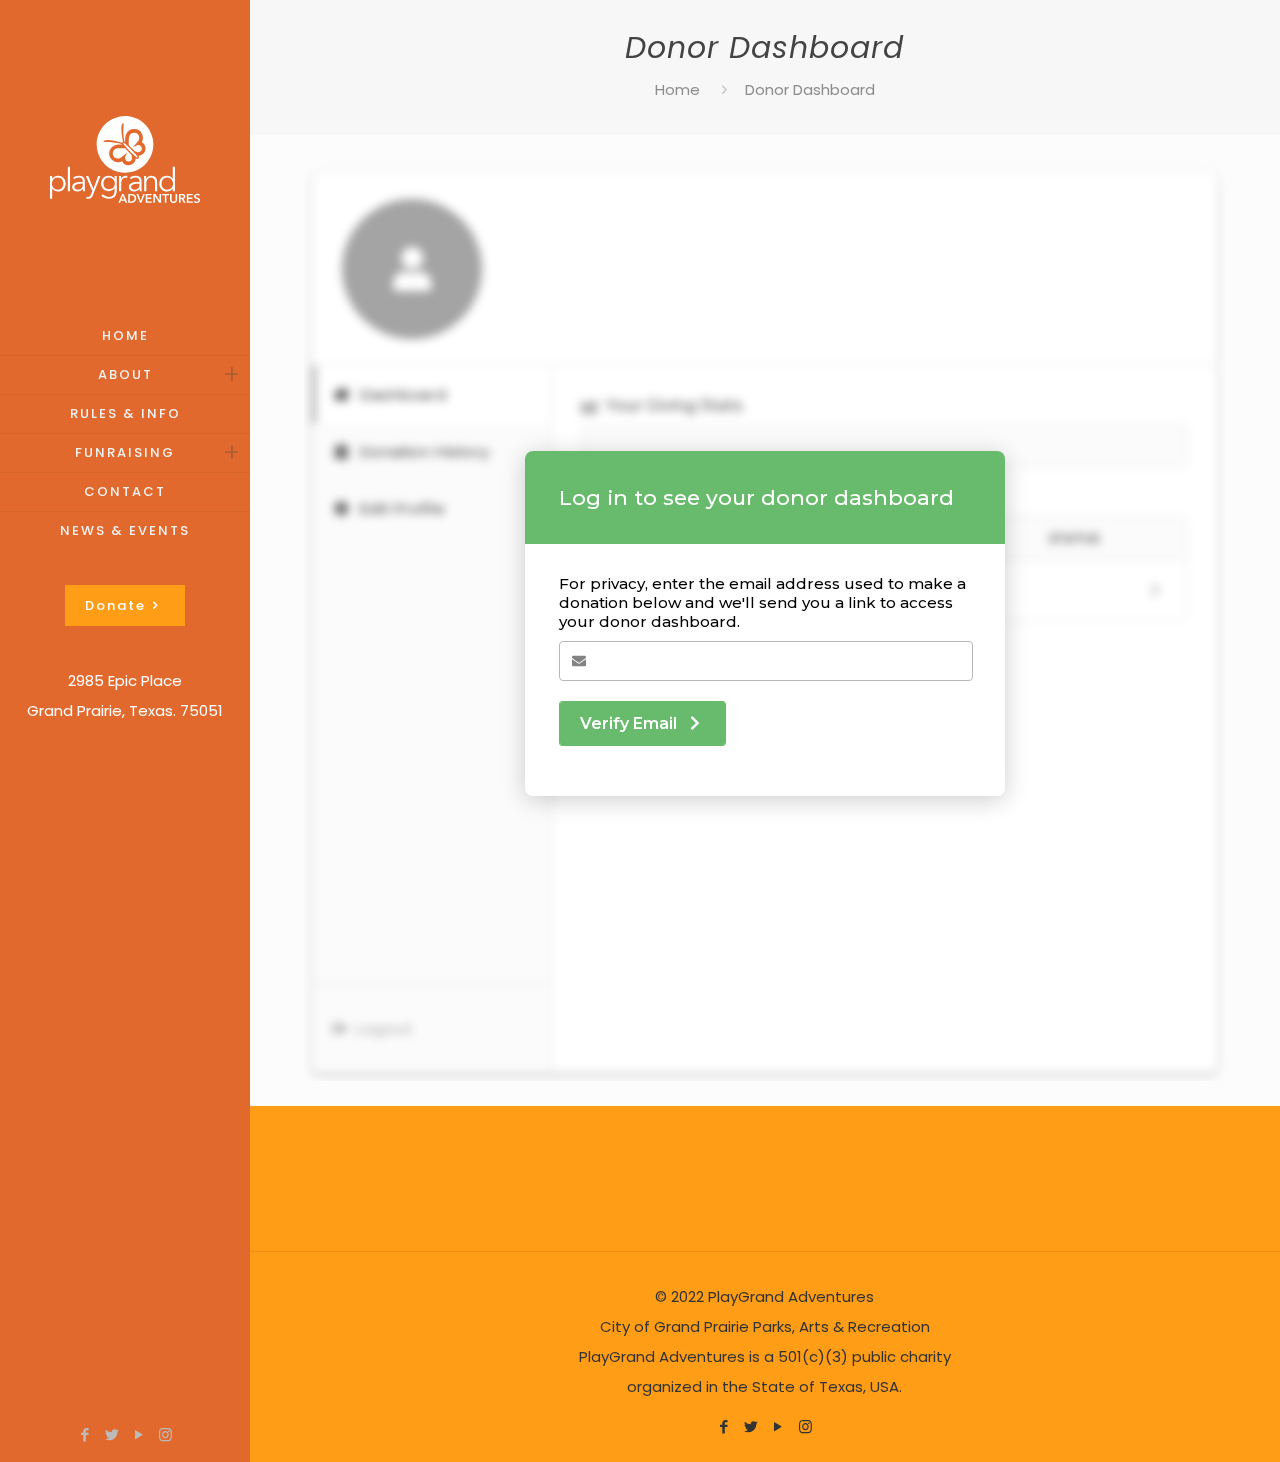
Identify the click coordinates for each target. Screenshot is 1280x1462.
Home (677, 89)
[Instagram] (165, 1434)
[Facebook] (84, 1434)
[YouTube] (138, 1434)
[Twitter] (111, 1434)
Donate (115, 605)
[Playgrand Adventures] (125, 158)
